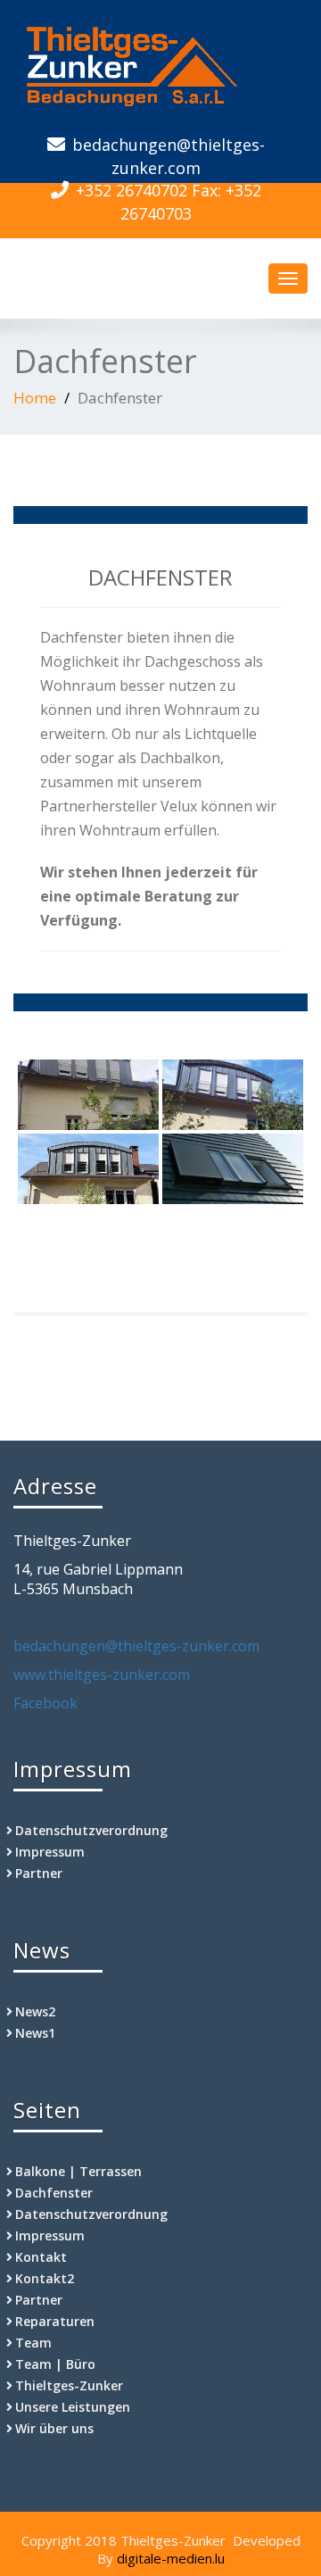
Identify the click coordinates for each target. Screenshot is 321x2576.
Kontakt (41, 2257)
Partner (39, 1873)
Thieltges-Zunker (69, 2385)
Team (33, 2343)
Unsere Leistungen (73, 2407)
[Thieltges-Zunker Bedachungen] (160, 67)
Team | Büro (55, 2364)
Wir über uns (54, 2428)
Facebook (45, 1703)
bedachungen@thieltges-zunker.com (169, 156)
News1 (35, 2033)
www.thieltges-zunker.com (102, 1674)
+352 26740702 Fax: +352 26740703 (169, 202)
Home (35, 398)
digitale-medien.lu (171, 2558)
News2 (35, 2011)
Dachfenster (54, 2193)
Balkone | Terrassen (78, 2171)
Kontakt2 (45, 2278)
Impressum (50, 1852)
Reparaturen (55, 2321)
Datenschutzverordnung (91, 1830)
